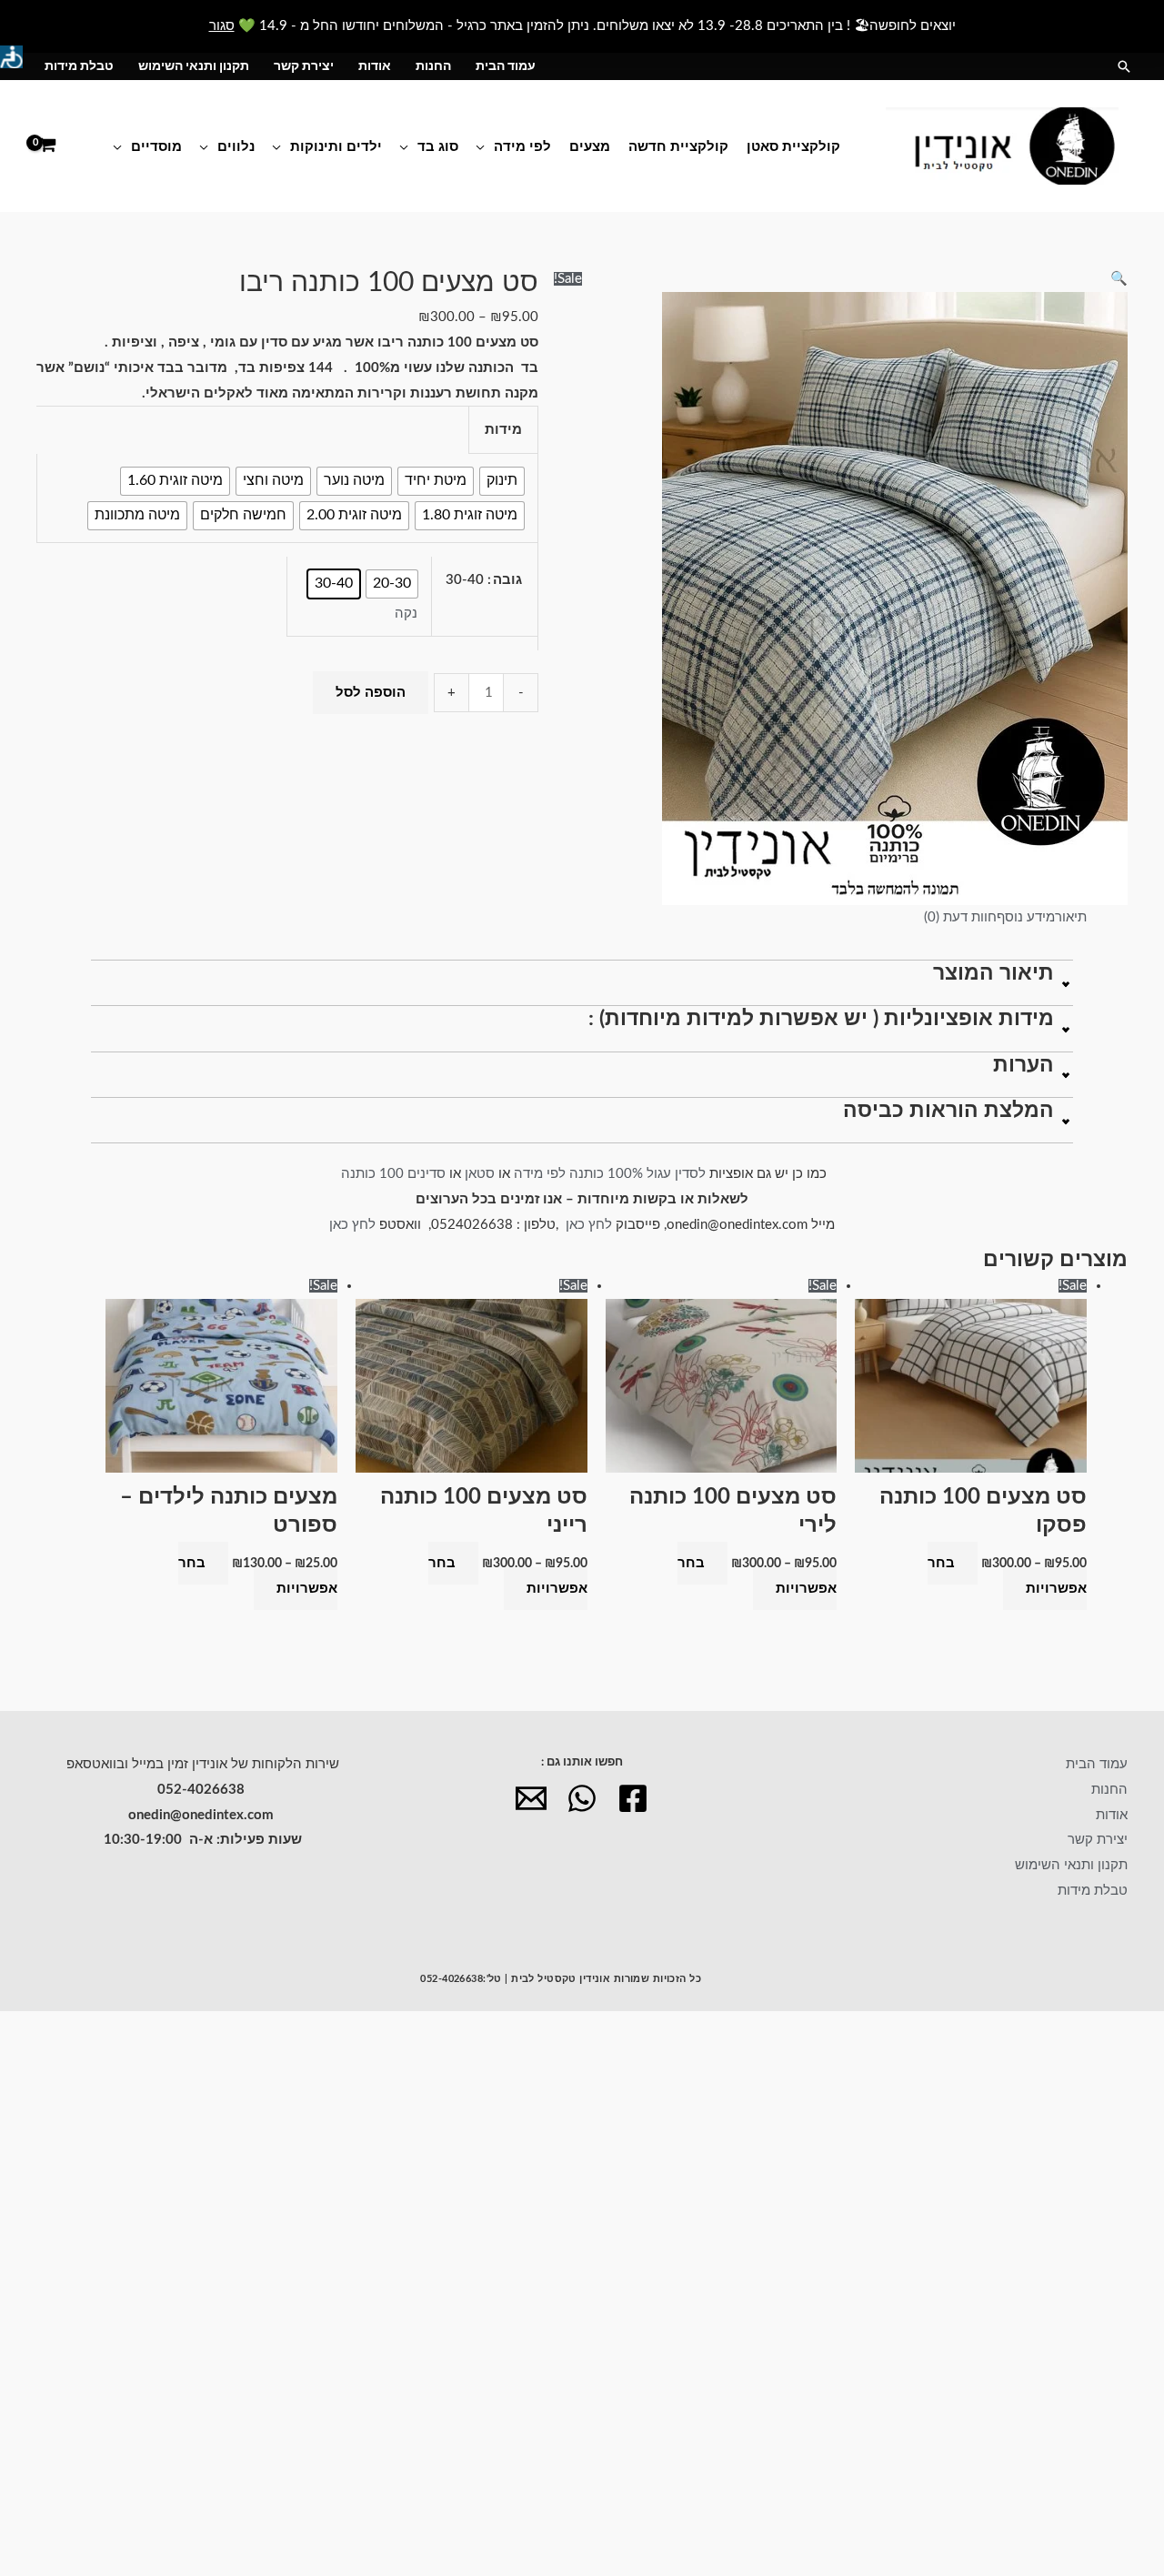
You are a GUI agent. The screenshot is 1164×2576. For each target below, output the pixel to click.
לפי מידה (522, 146)
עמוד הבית (506, 66)
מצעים (590, 146)
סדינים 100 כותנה (391, 1174)
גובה (507, 580)
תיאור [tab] (1071, 917)
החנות (433, 66)
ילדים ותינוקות (336, 146)
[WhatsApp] (582, 1798)
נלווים (236, 146)
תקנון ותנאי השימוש (194, 66)
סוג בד (438, 146)
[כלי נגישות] (11, 57)
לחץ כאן (591, 1225)
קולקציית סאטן (793, 146)
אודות (375, 66)
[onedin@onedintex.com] (531, 1798)
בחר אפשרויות (1007, 1576)
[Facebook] (633, 1798)
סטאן (480, 1174)
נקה (406, 614)
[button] (1124, 66)
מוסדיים (156, 146)
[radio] (502, 481)
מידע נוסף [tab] (1026, 917)
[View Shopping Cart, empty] (47, 146)
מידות (503, 430)
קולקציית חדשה (678, 146)
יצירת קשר (304, 66)
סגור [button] (222, 26)
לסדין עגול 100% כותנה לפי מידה (610, 1174)
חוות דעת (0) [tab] (960, 917)
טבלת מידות (79, 66)
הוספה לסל (371, 693)
